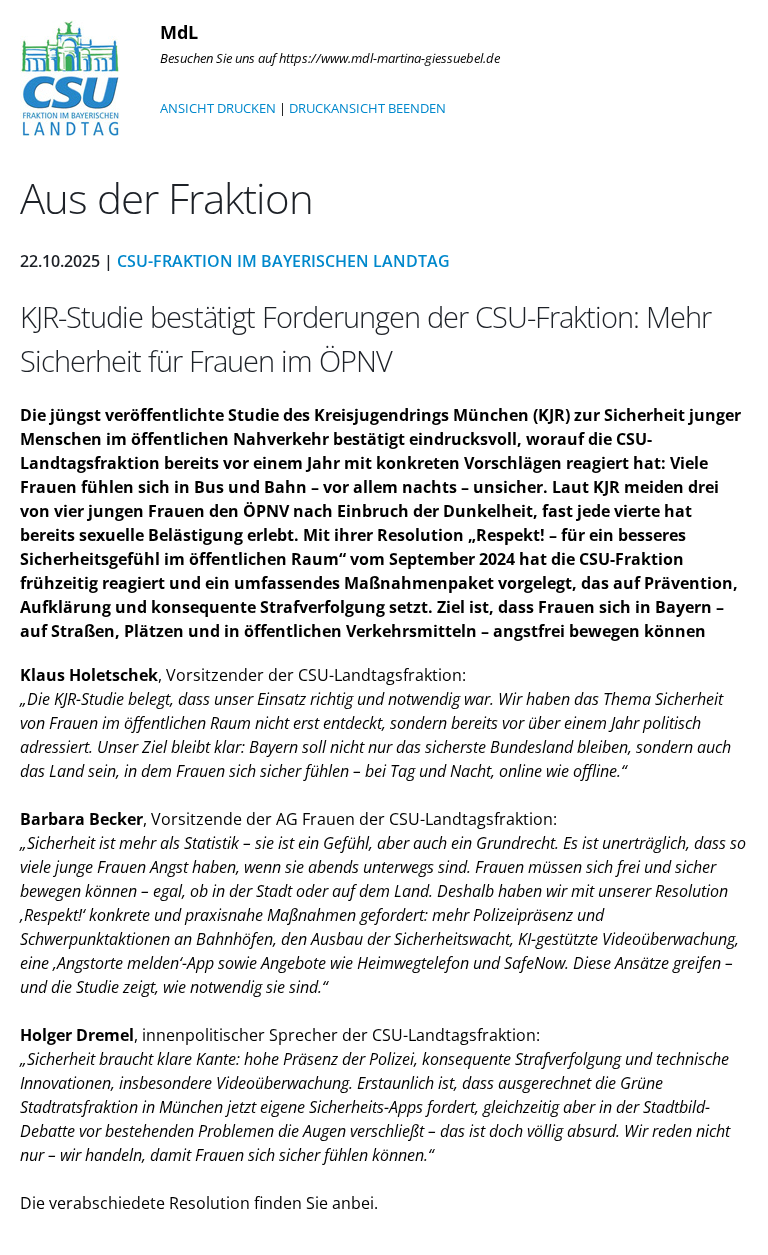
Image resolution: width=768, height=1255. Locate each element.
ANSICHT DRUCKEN (218, 108)
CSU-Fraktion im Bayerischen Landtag (283, 261)
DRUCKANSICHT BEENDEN (367, 108)
